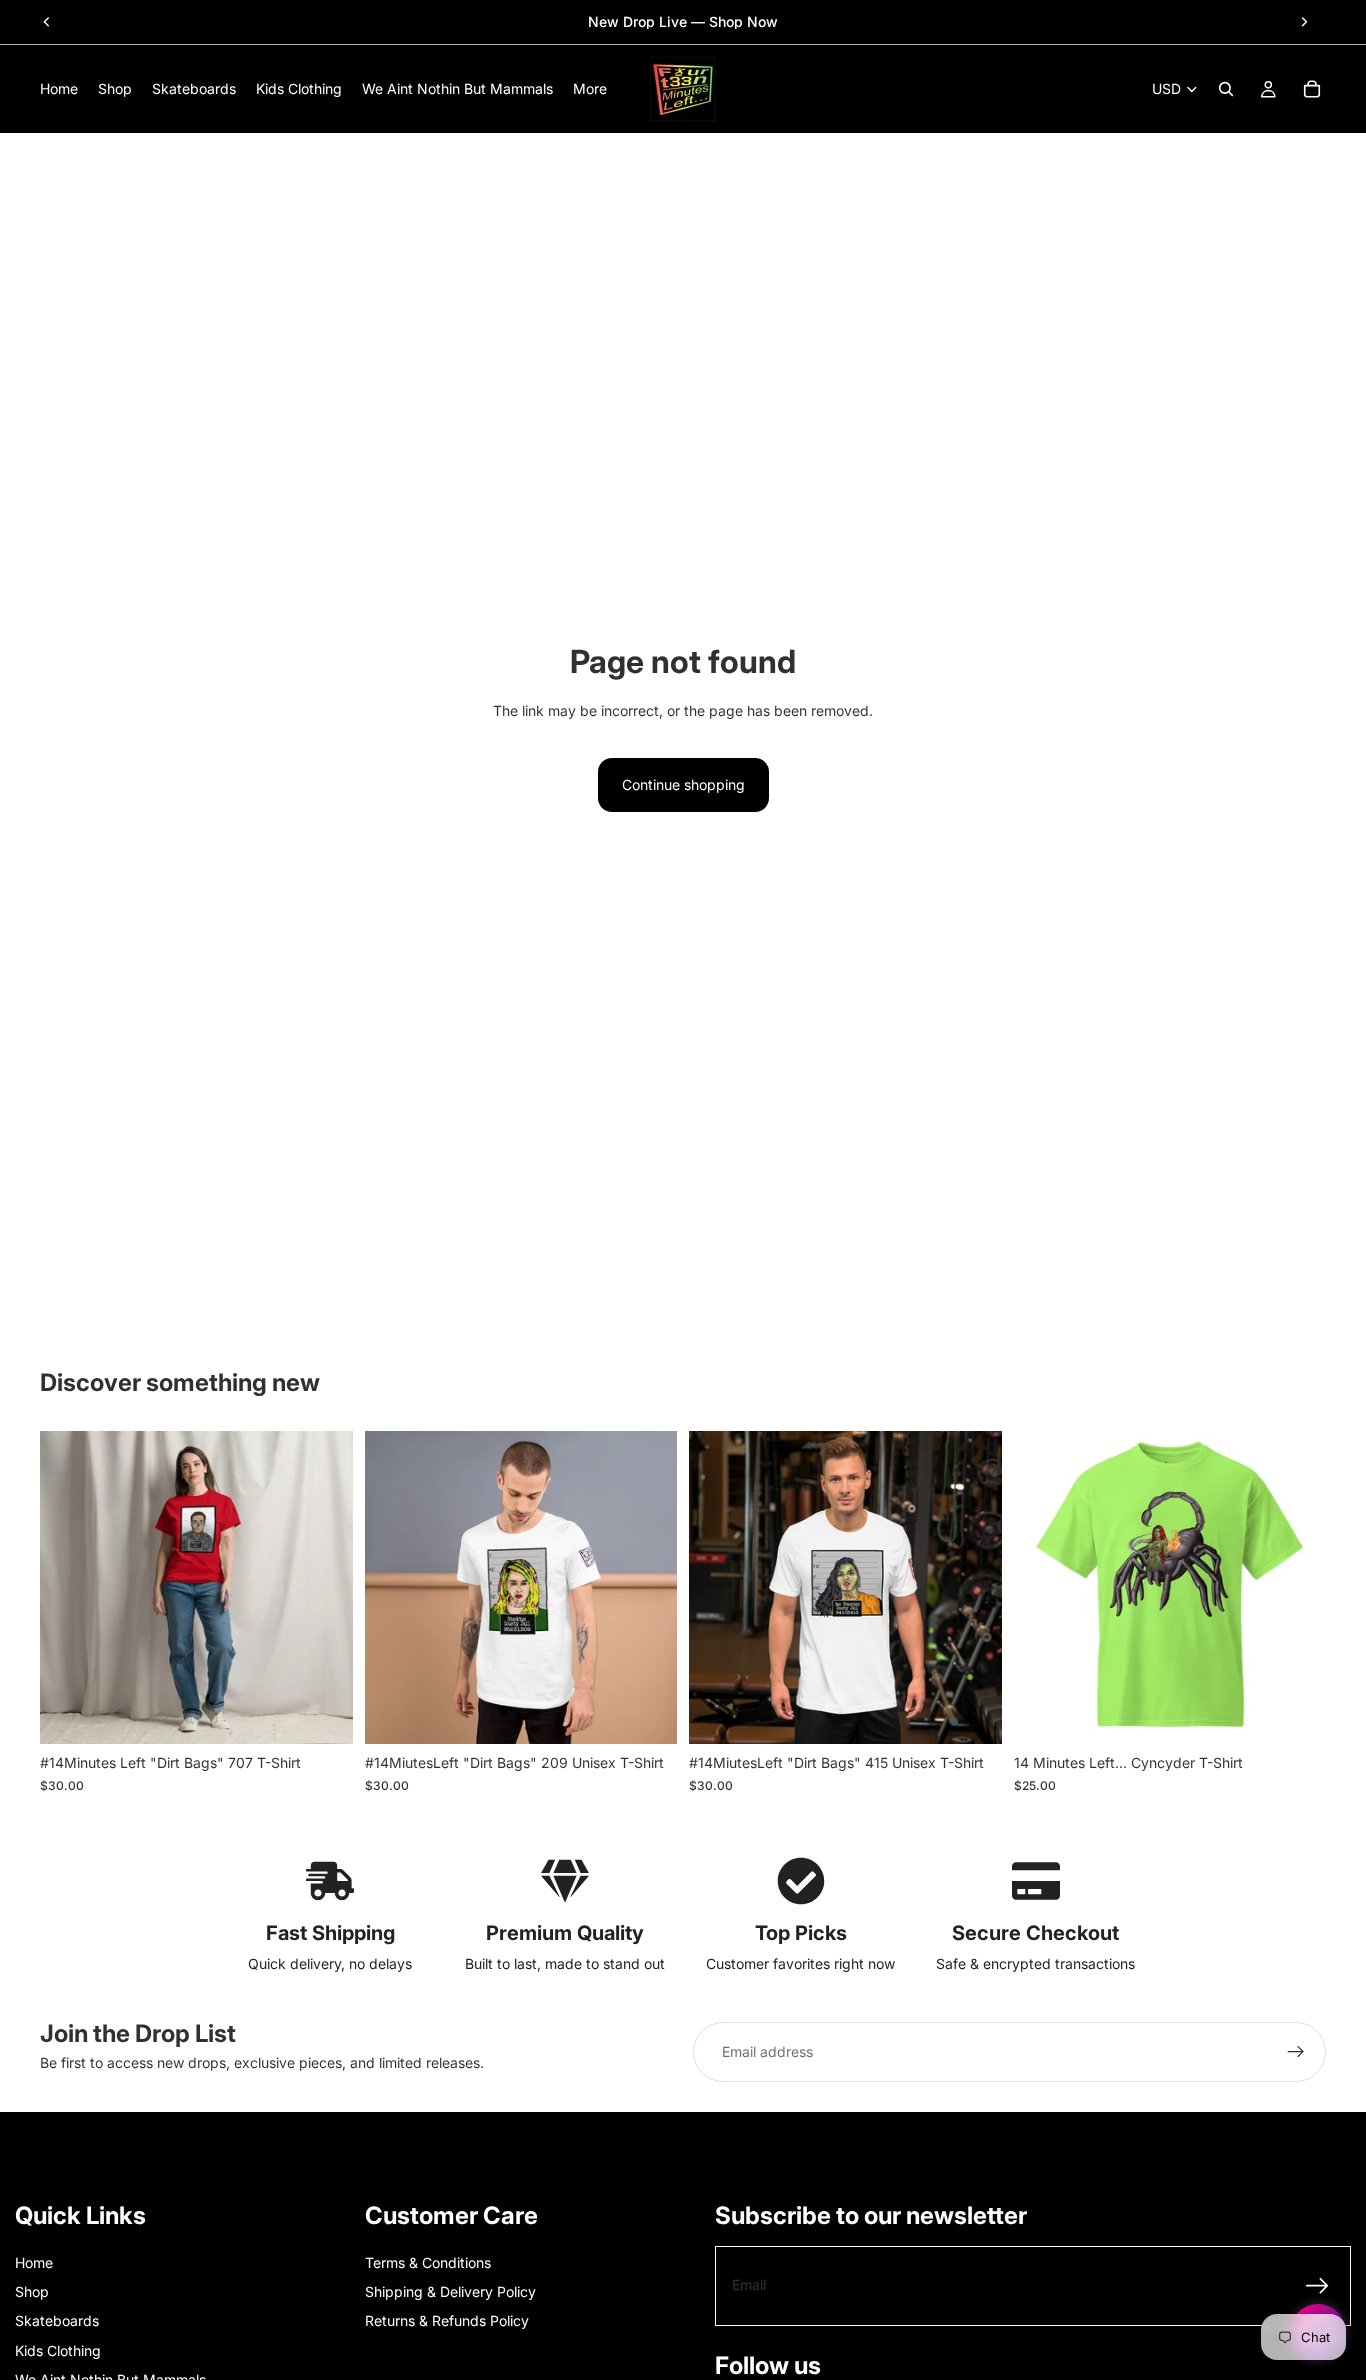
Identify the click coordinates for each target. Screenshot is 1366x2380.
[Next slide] (1304, 22)
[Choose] (322, 1714)
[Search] (1226, 89)
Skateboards (57, 2320)
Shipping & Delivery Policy (450, 2291)
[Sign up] (1296, 2052)
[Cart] (1312, 89)
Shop (32, 2291)
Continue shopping (683, 784)
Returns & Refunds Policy (447, 2320)
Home (34, 2262)
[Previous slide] (47, 22)
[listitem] (590, 89)
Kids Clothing (58, 2350)
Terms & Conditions (428, 2262)
